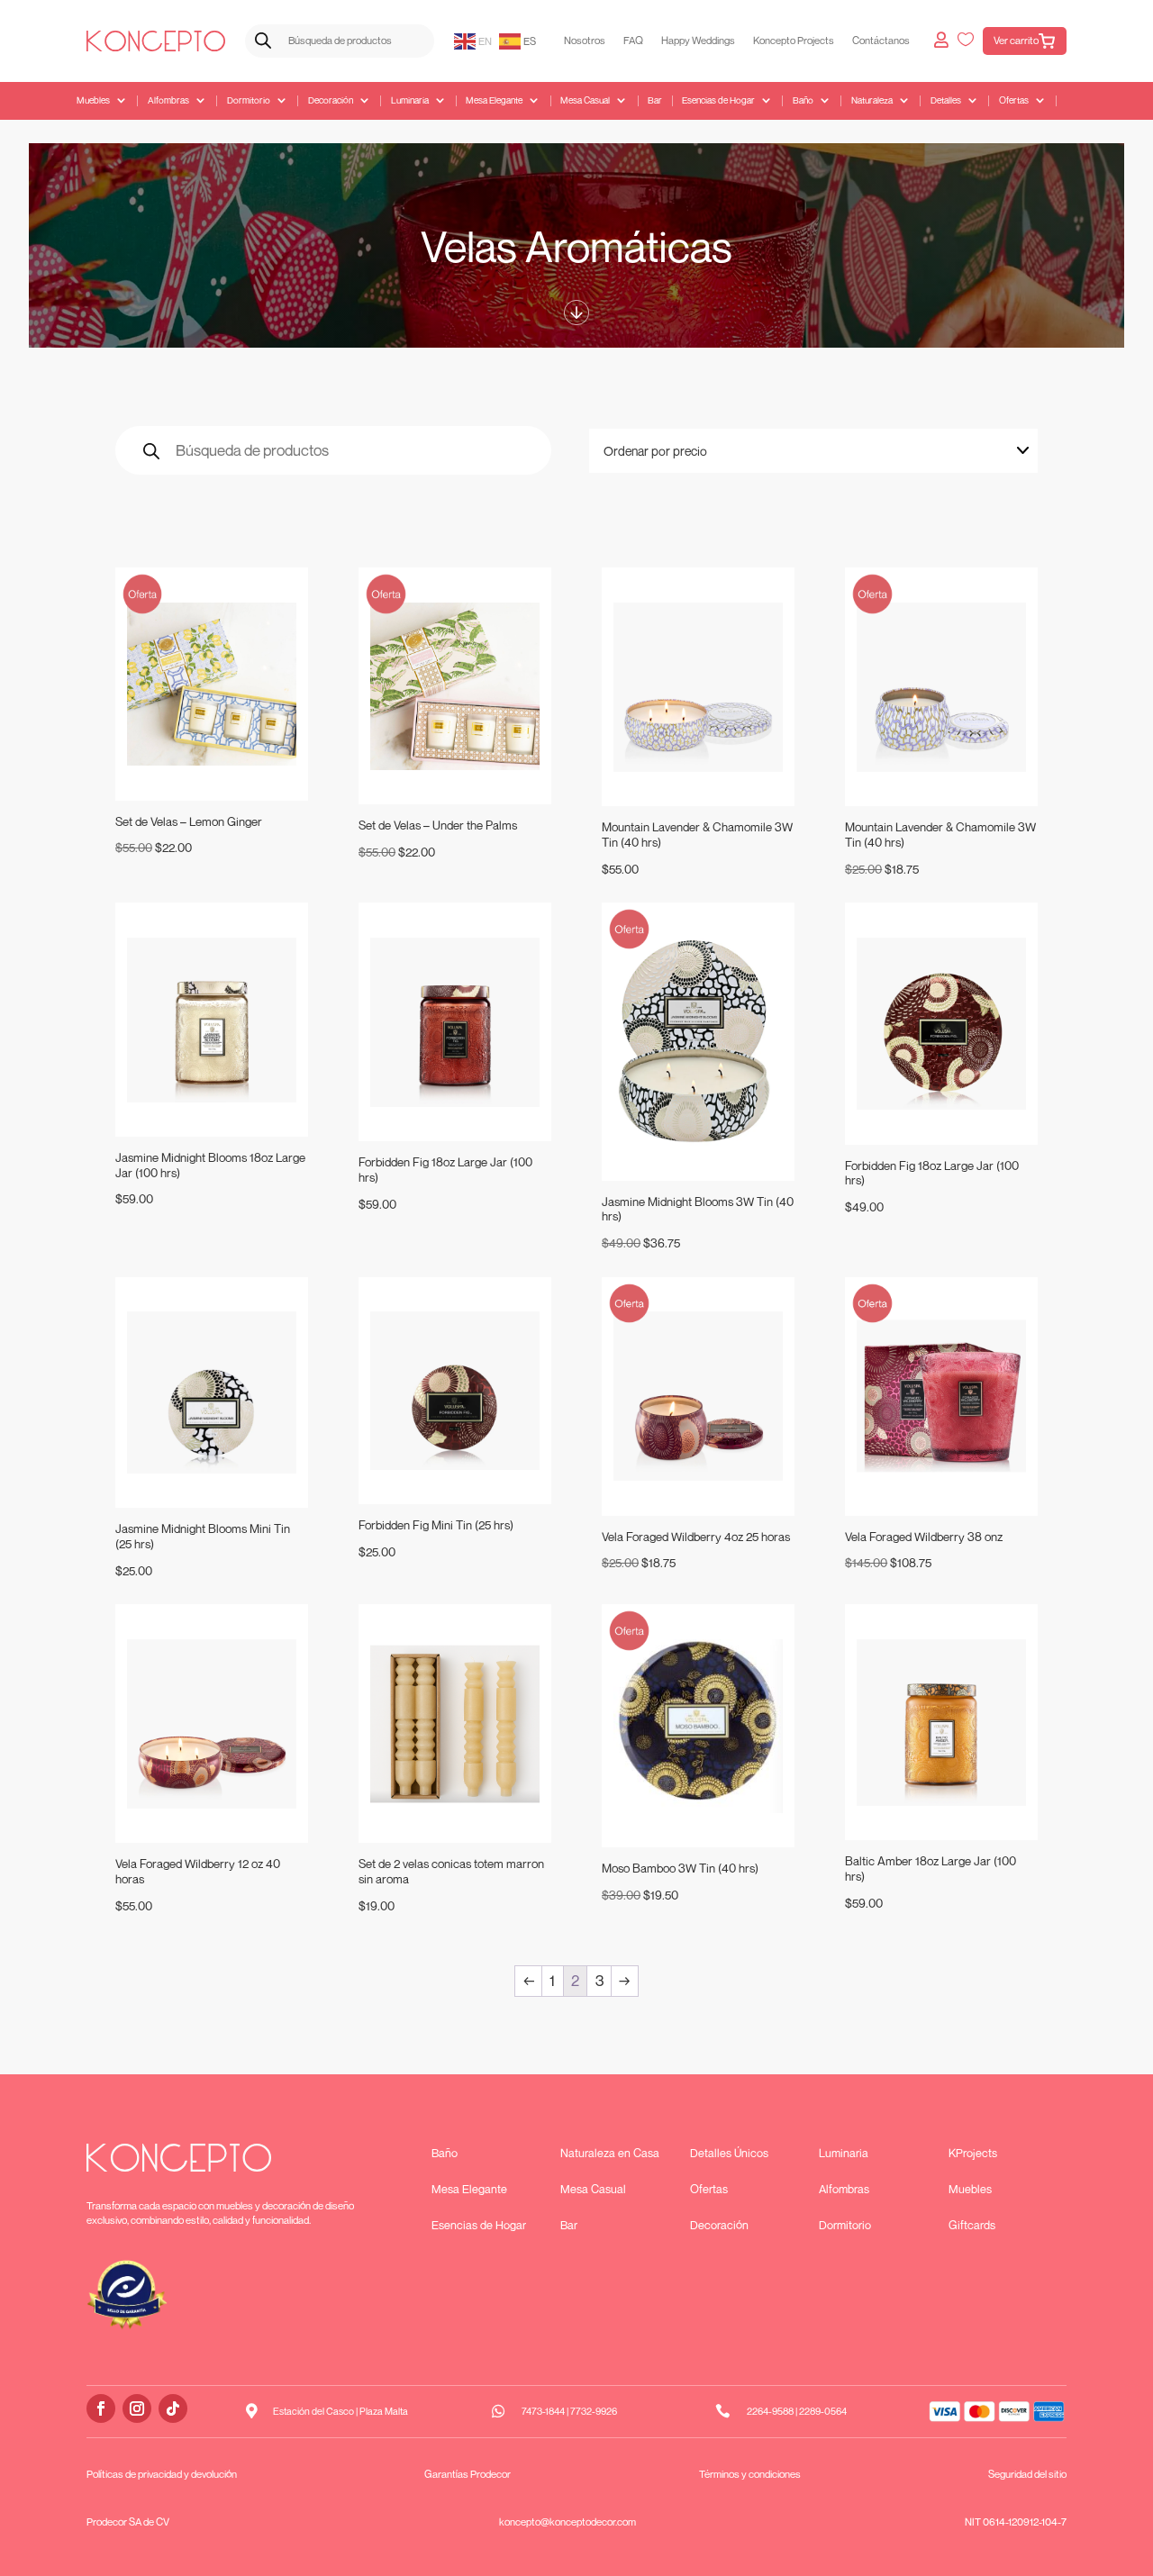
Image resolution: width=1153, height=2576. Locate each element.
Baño (803, 100)
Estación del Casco (313, 2411)
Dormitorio (249, 100)
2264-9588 (770, 2411)
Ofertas (1014, 100)
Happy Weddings (698, 41)
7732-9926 (594, 2411)
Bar (655, 100)
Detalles (946, 100)
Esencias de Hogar (718, 100)
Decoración (331, 100)
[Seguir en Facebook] (101, 2408)
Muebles (93, 100)
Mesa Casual (585, 100)
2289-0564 (823, 2411)
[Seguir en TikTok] (173, 2408)
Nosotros (585, 41)
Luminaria (410, 100)
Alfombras (168, 100)
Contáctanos (881, 41)
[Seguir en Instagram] (137, 2408)
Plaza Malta (384, 2411)
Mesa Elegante (494, 100)
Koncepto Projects (794, 41)
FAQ (633, 41)
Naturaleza (872, 100)
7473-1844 (543, 2411)
